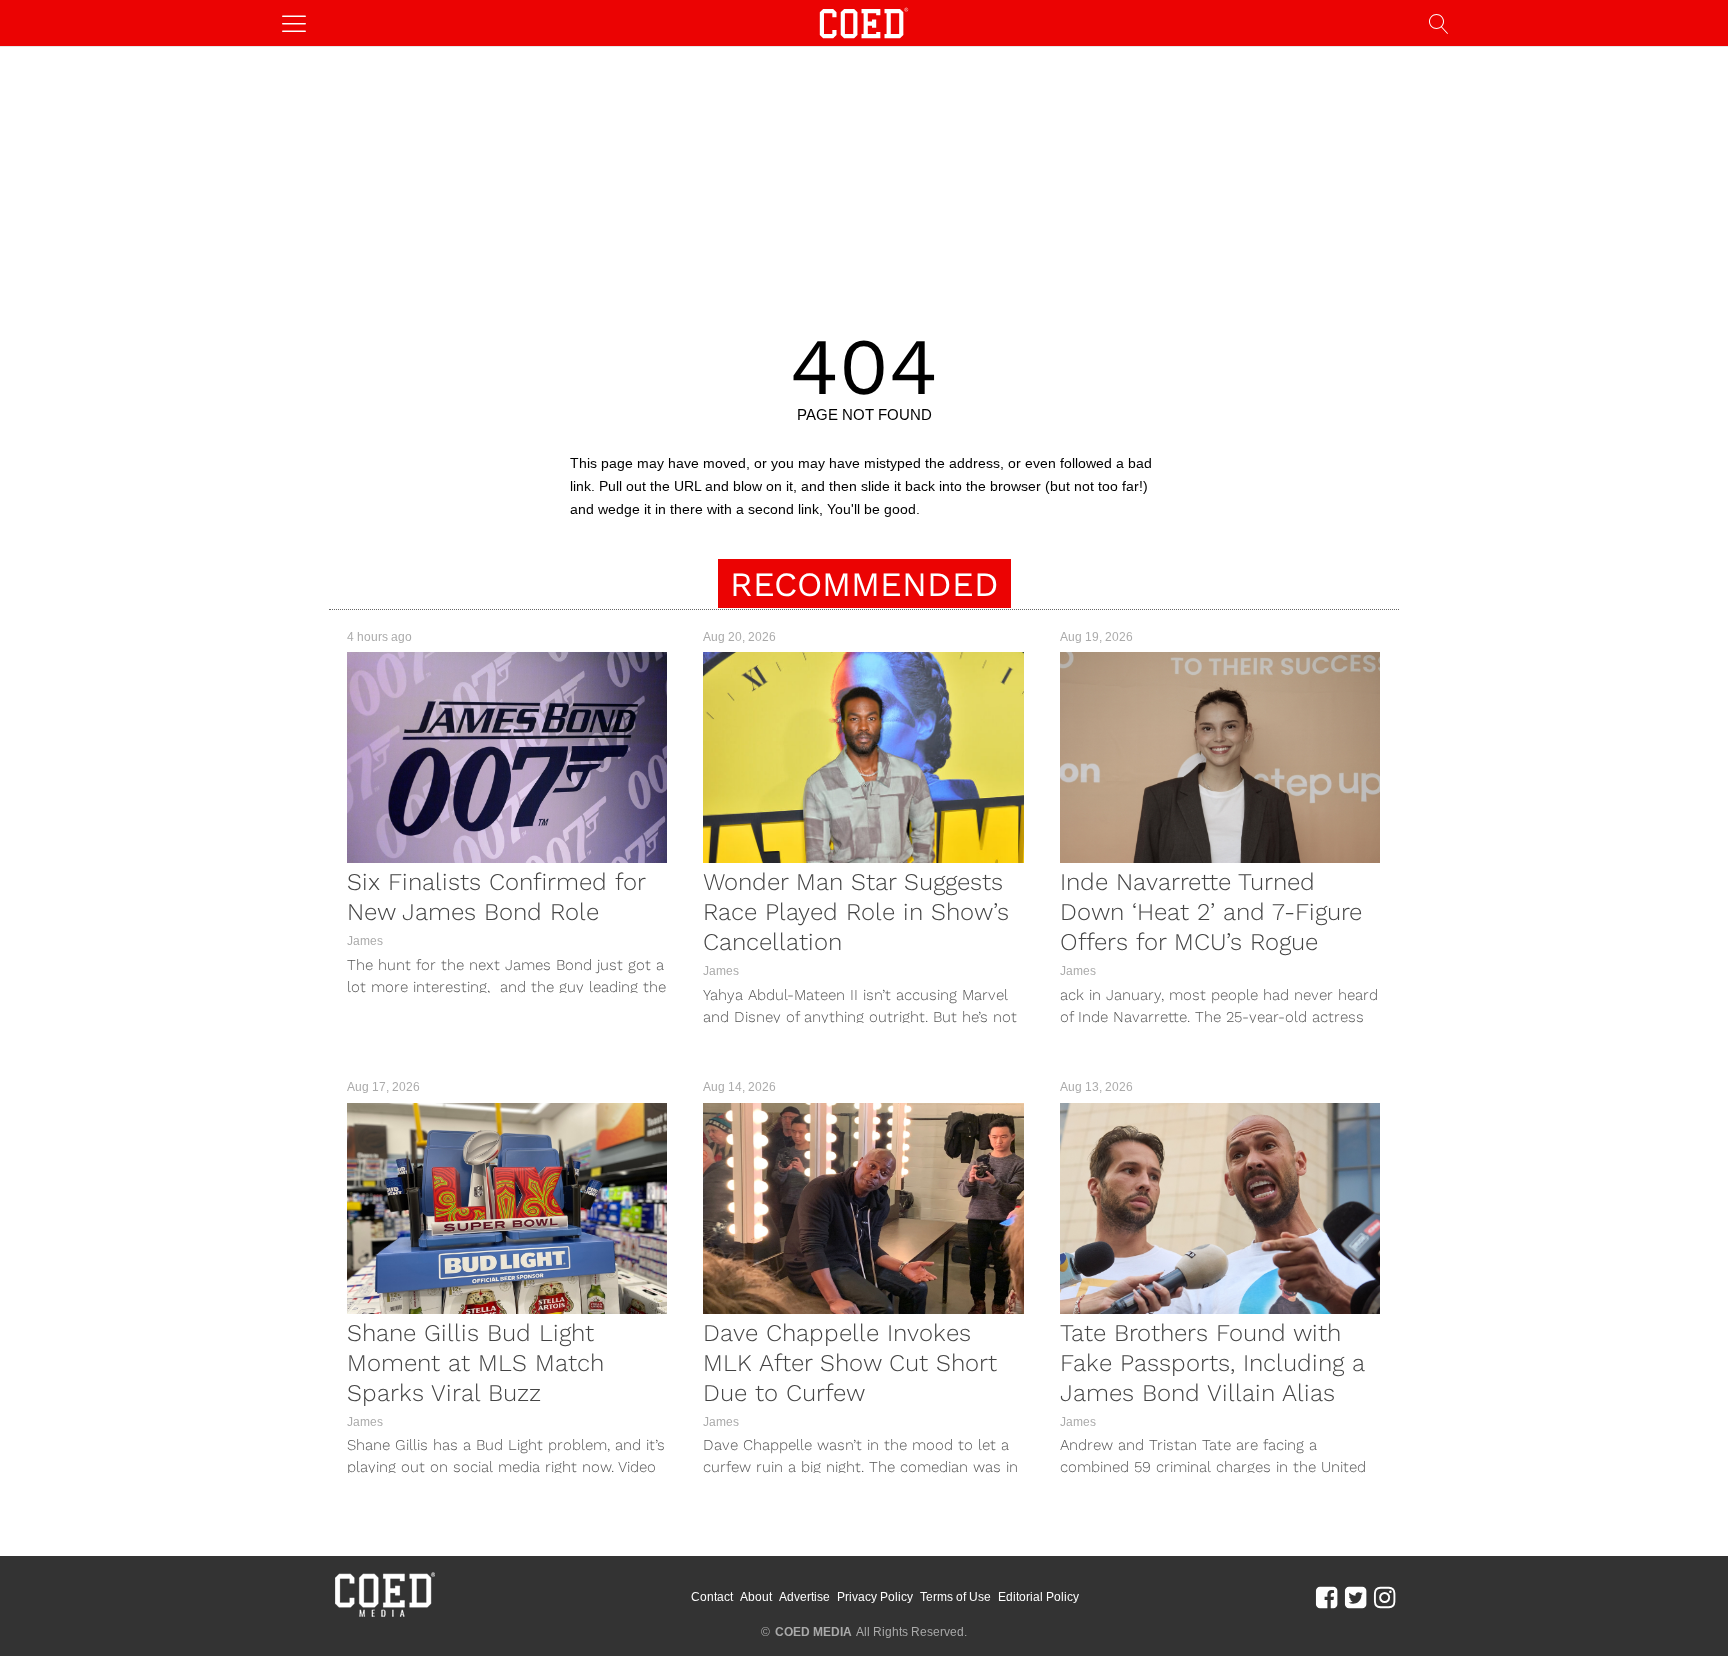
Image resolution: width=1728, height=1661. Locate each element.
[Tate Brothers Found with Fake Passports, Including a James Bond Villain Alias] (1220, 1208)
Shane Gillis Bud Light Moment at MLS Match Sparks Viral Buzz (475, 1363)
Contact (712, 1597)
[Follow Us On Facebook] (1326, 1597)
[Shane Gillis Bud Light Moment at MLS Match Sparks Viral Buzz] (507, 1208)
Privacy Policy (875, 1597)
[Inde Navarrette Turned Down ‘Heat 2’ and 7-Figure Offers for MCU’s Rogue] (1220, 757)
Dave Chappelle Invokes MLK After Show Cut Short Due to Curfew (850, 1363)
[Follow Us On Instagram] (1384, 1597)
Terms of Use (955, 1597)
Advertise (804, 1597)
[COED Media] (384, 1615)
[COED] (864, 21)
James (365, 941)
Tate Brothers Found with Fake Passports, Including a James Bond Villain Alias (1212, 1363)
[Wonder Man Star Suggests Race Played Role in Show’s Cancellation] (863, 757)
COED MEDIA (813, 1632)
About (756, 1597)
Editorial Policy (1038, 1597)
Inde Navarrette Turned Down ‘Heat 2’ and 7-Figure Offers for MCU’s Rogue (1211, 912)
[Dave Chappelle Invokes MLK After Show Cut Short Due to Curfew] (863, 1208)
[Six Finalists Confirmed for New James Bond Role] (507, 757)
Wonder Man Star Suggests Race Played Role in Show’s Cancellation (856, 912)
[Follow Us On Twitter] (1355, 1597)
